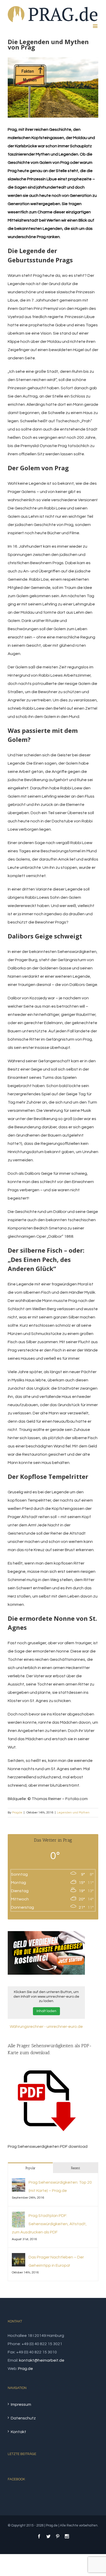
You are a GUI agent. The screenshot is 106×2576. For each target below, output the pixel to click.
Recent (76, 2168)
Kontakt (19, 2432)
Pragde (17, 1813)
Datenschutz (23, 2418)
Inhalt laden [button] (46, 2011)
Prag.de (25, 2369)
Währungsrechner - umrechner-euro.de (46, 2027)
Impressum (21, 2404)
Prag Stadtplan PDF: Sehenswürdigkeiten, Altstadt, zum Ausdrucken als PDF (49, 2224)
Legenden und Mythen (73, 1813)
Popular (30, 2168)
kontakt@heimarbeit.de (42, 2360)
